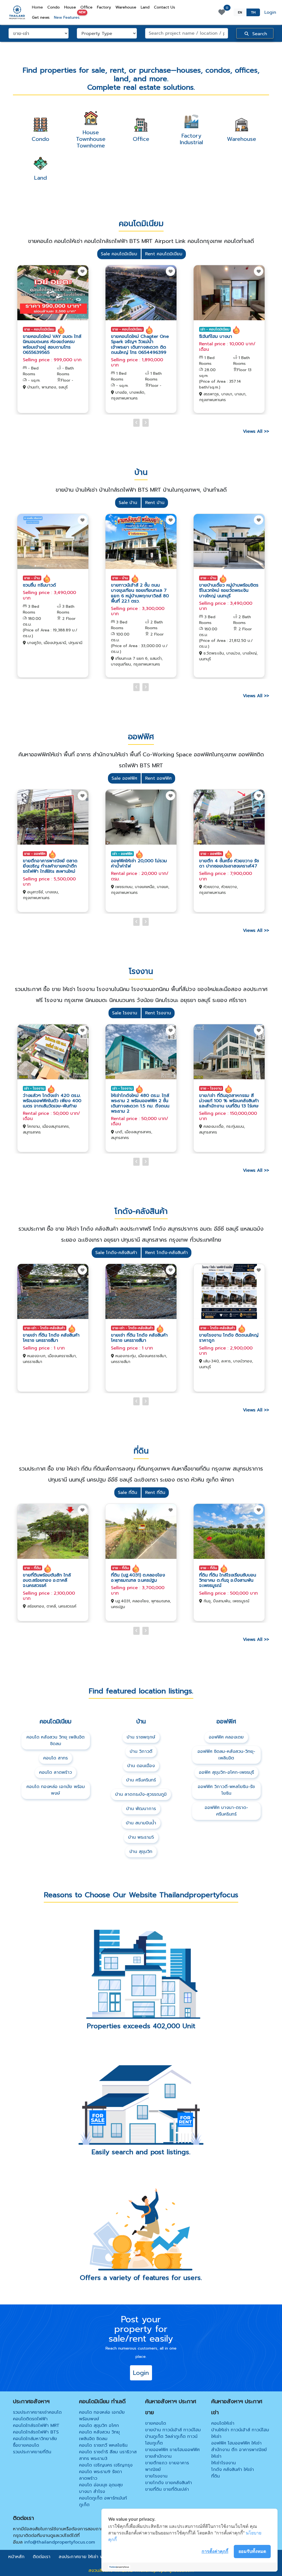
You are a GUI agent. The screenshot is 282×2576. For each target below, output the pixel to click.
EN (240, 12)
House (70, 7)
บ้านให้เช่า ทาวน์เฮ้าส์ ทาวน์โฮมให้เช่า (240, 2433)
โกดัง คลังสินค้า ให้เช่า (233, 2470)
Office (86, 7)
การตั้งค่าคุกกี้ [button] (215, 2551)
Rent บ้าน (155, 503)
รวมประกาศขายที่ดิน (32, 2452)
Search (259, 34)
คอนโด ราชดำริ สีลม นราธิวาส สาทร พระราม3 (108, 2455)
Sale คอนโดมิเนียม (119, 254)
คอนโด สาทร (55, 1758)
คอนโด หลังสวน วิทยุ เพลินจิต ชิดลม (55, 1740)
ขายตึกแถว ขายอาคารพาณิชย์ (167, 2466)
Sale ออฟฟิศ (124, 778)
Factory (104, 7)
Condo (54, 7)
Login (270, 12)
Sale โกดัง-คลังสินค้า (116, 1253)
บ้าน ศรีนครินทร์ (141, 1780)
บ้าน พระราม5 (141, 1837)
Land (145, 7)
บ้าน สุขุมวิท (141, 1852)
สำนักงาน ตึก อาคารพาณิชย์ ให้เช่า (239, 2453)
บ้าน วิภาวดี (141, 1751)
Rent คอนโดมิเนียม (164, 254)
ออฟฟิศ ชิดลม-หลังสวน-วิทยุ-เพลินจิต (226, 1755)
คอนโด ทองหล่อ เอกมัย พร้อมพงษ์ (56, 1790)
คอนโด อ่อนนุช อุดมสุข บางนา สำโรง (101, 2488)
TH (253, 12)
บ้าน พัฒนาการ (141, 1809)
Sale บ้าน (128, 503)
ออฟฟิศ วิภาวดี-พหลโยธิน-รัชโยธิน (226, 1790)
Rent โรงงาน (158, 1013)
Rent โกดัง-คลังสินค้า (166, 1253)
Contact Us (165, 7)
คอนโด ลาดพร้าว (55, 1772)
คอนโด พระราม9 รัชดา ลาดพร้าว (101, 2475)
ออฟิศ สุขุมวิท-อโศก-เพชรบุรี (226, 1772)
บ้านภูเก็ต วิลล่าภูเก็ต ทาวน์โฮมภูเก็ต (171, 2440)
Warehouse (126, 7)
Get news (41, 17)
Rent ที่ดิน (155, 1493)
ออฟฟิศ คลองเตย (226, 1737)
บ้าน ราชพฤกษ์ (141, 1737)
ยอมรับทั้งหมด (252, 2551)
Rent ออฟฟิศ (158, 778)
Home (39, 7)
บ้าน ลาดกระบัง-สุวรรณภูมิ (141, 1794)
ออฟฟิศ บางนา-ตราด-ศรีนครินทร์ (226, 1811)
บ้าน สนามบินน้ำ (141, 1823)
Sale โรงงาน (125, 1013)
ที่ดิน (215, 2476)
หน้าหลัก (16, 2557)
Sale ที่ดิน (128, 1493)
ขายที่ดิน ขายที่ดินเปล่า (167, 2489)
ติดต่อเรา (42, 2557)
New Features (68, 16)
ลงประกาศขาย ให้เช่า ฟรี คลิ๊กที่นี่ (90, 2557)
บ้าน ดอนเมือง (141, 1766)
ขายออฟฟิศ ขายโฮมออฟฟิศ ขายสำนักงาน (172, 2453)
